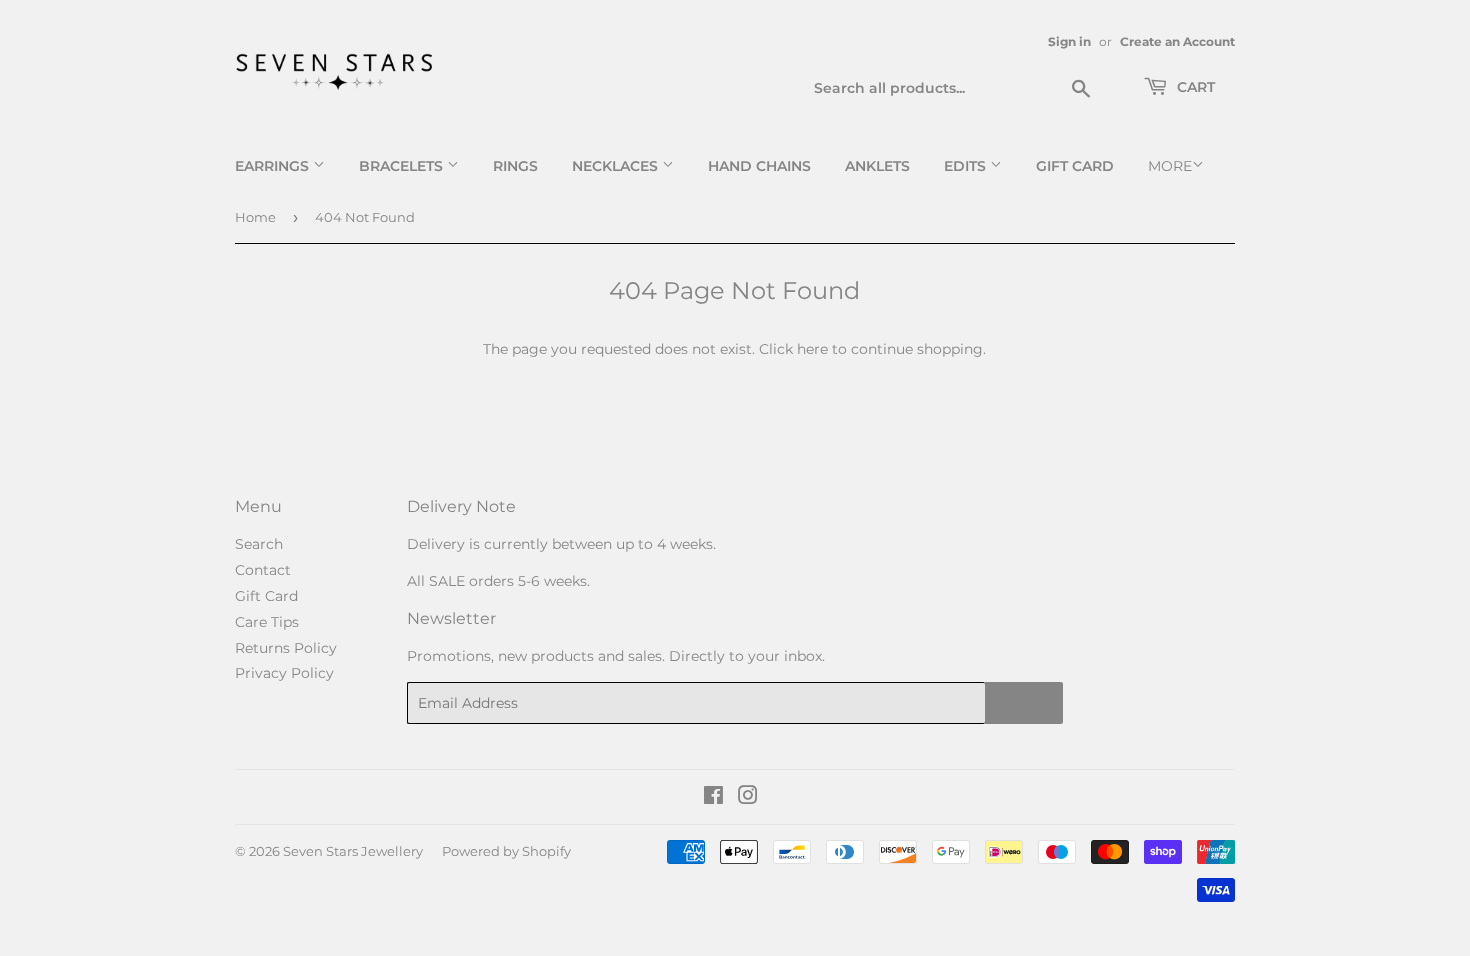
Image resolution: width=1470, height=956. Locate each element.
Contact (263, 570)
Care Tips (267, 622)
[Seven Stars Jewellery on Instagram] (748, 798)
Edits (967, 166)
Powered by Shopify (506, 851)
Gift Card (1075, 166)
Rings (515, 166)
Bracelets (403, 166)
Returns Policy (286, 648)
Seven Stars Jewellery (353, 851)
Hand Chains (759, 166)
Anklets (877, 166)
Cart (1194, 87)
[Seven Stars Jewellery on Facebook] (713, 798)
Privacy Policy (284, 673)
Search (259, 544)
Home (255, 217)
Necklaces (617, 166)
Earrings (274, 166)
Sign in (1069, 41)
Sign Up (1024, 703)
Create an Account (1177, 41)
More (1170, 166)
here (812, 349)
